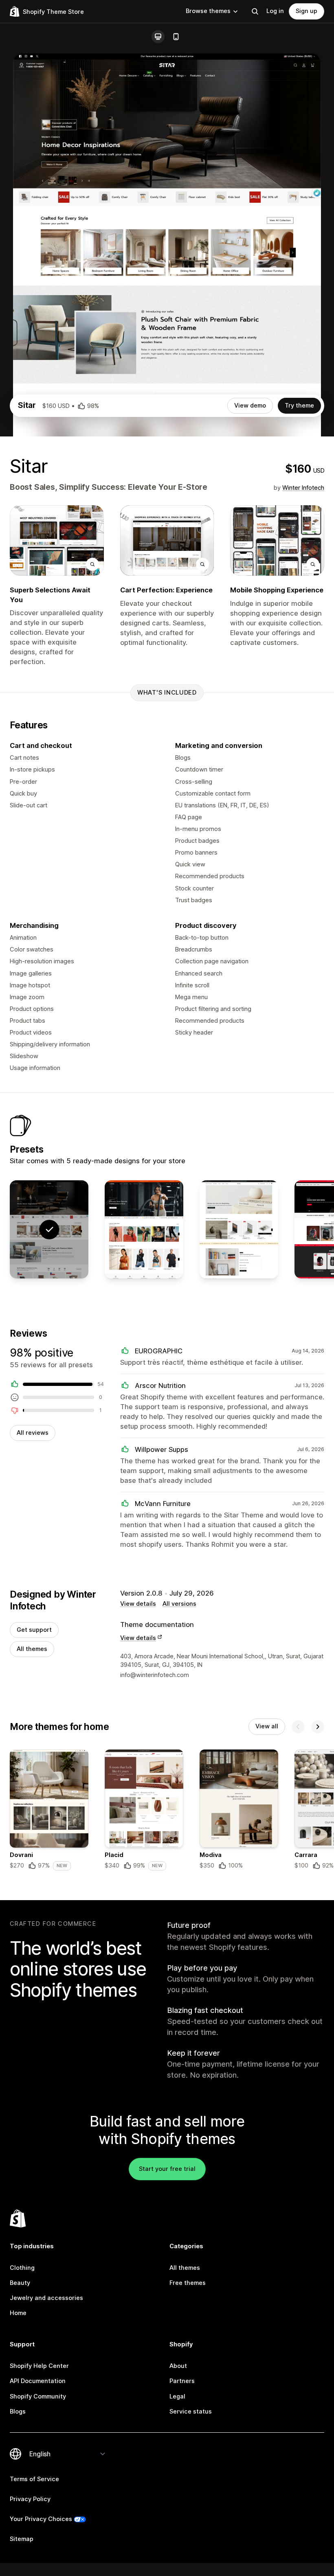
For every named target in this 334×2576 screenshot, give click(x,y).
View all (267, 1726)
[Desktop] (158, 37)
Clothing (22, 2268)
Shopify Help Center (39, 2366)
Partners (182, 2381)
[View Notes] (239, 1229)
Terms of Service (34, 2479)
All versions (179, 1604)
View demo (250, 406)
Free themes (188, 2283)
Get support (34, 1630)
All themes (32, 1649)
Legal (177, 2396)
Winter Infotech (303, 488)
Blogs (18, 2412)
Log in (275, 11)
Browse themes (208, 11)
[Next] (318, 1727)
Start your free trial (167, 2169)
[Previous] (298, 1727)
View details (138, 1604)
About (178, 2366)
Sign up (307, 11)
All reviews (33, 1433)
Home (18, 2313)
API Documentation (38, 2381)
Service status (191, 2412)
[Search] (255, 11)
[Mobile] (176, 37)
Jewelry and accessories (46, 2298)
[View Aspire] (144, 1229)
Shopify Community (38, 2396)
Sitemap (22, 2539)
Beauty (20, 2283)
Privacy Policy (30, 2499)
